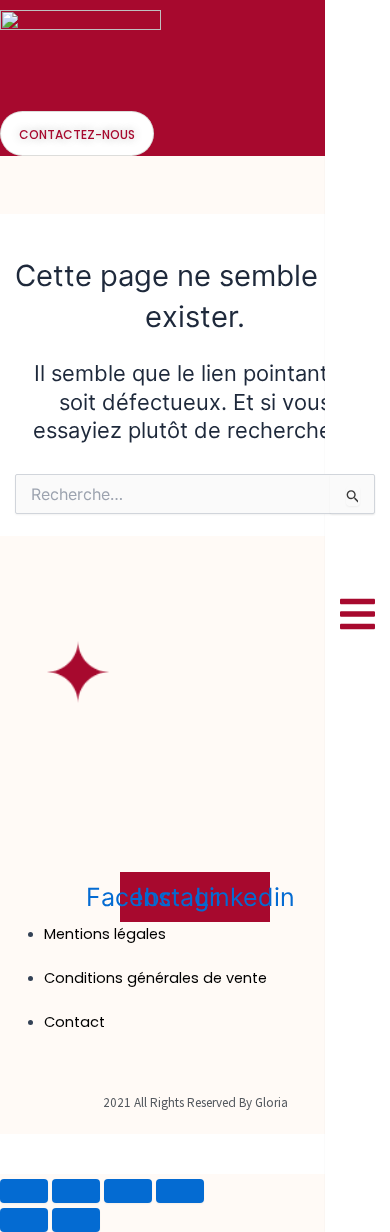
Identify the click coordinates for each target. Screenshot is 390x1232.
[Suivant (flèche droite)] (76, 1220)
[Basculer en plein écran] (76, 1191)
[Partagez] (128, 1191)
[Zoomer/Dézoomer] (24, 1191)
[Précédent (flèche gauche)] (24, 1220)
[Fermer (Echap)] (180, 1191)
